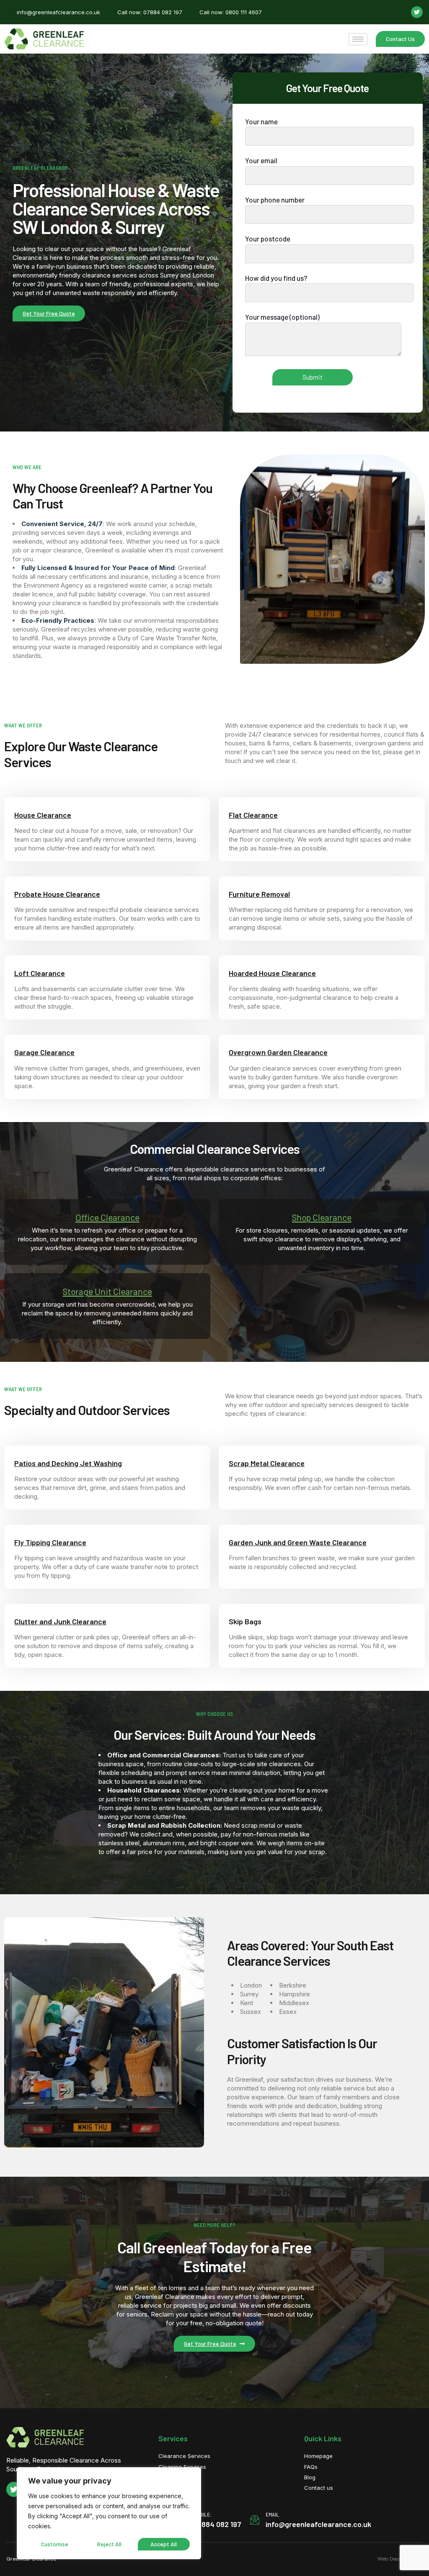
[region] (109, 2513)
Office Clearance (107, 1217)
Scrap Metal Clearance (267, 1463)
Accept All (164, 2544)
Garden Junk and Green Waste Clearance (298, 1542)
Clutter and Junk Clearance (60, 1621)
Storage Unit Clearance (107, 1291)
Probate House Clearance (57, 894)
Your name (261, 121)
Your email (261, 160)
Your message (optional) (282, 317)
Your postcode (268, 239)
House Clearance (43, 815)
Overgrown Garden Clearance (278, 1052)
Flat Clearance (253, 815)
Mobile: (202, 2514)
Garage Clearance (44, 1052)
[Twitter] (417, 12)
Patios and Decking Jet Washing (68, 1463)
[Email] (255, 2520)
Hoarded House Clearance (272, 973)
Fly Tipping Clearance (50, 1542)
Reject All (109, 2544)
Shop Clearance (322, 1217)
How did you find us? (276, 278)
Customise (55, 2544)
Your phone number (275, 200)
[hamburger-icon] (358, 39)
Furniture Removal (259, 894)
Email (272, 2514)
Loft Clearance (40, 973)
